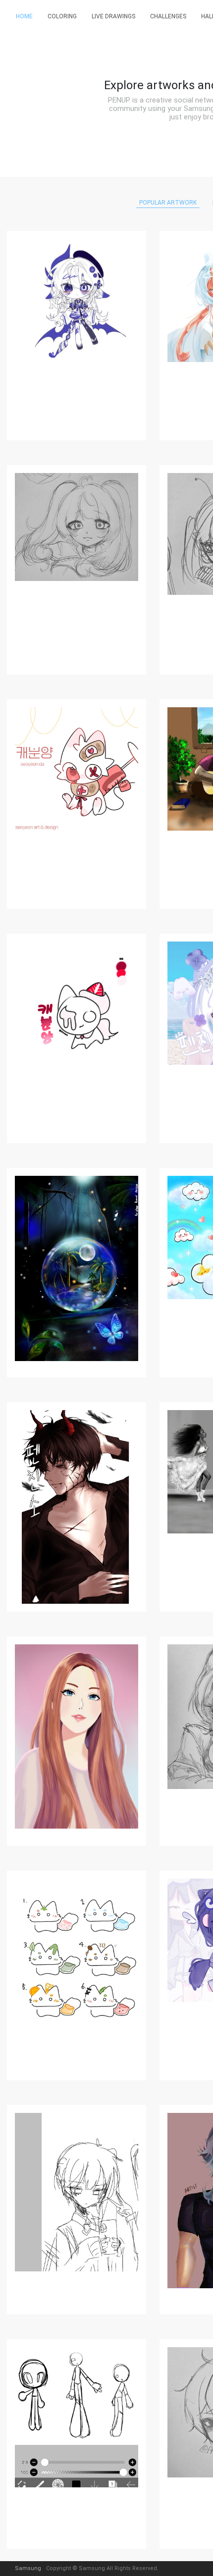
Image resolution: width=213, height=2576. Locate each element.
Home (24, 16)
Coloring (62, 16)
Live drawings (113, 16)
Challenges (168, 16)
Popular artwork (168, 203)
